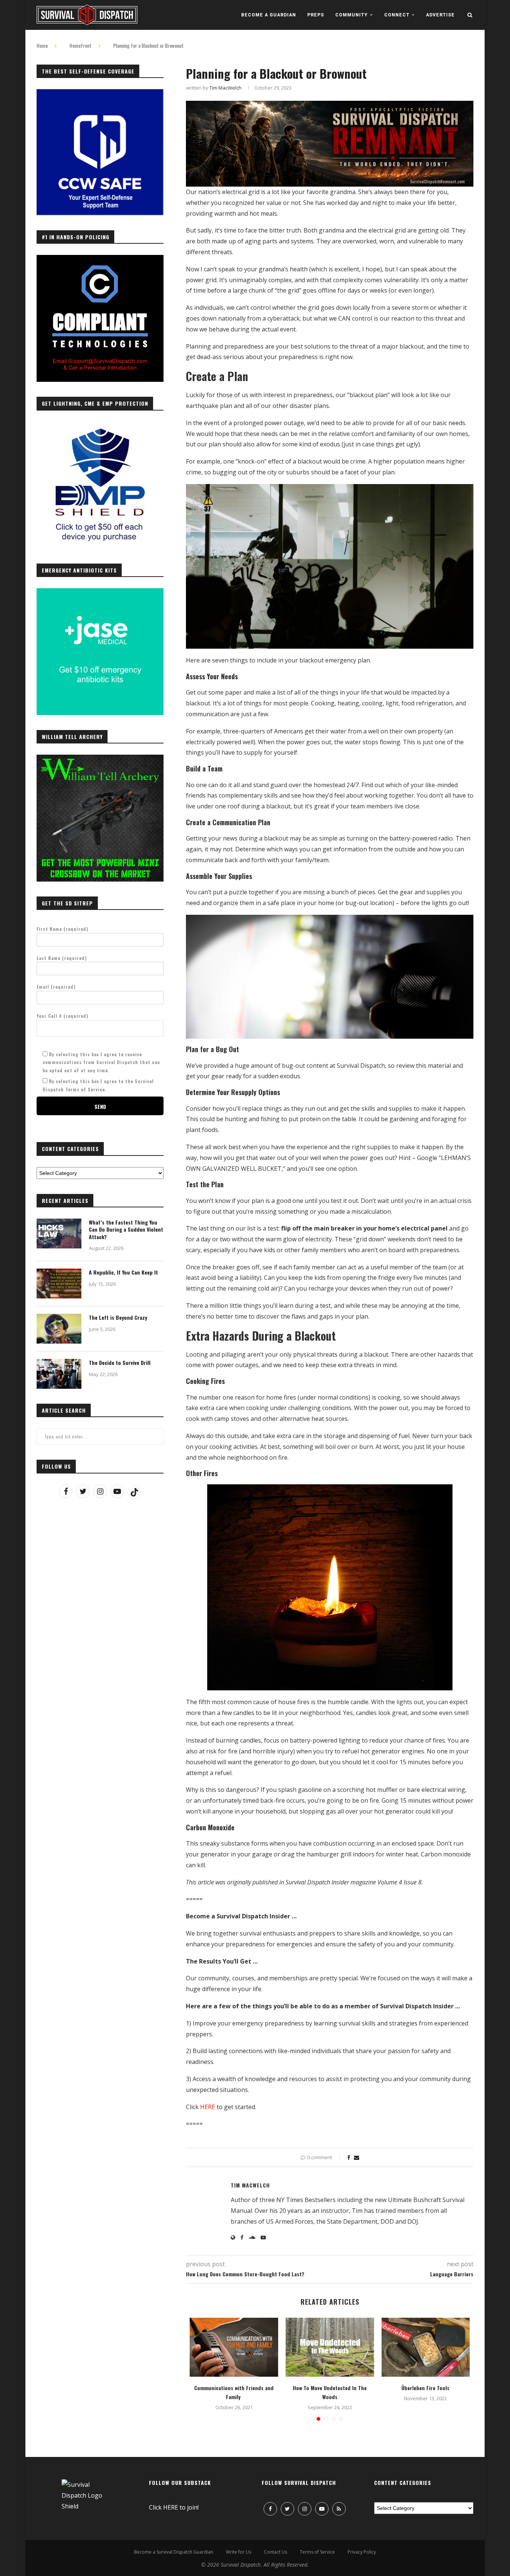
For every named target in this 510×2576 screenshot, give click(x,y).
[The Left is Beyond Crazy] (59, 1329)
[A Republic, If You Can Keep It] (59, 1284)
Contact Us (276, 2552)
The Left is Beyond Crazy (118, 1317)
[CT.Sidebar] (100, 259)
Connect (397, 15)
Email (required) (56, 987)
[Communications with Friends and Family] (234, 2347)
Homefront (80, 46)
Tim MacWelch (226, 88)
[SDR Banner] (330, 106)
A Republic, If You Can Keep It (123, 1272)
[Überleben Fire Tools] (426, 2347)
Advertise (440, 15)
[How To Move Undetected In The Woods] (330, 2347)
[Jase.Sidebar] (100, 592)
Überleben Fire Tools (425, 2388)
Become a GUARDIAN (269, 15)
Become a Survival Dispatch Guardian (174, 2552)
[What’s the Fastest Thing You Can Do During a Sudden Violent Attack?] (59, 1234)
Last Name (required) (62, 958)
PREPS (316, 15)
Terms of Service (317, 2552)
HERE (208, 2107)
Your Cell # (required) (63, 1016)
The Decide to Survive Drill (120, 1363)
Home (42, 46)
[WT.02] (100, 759)
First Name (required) (63, 929)
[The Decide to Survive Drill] (59, 1374)
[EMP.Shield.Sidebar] (100, 426)
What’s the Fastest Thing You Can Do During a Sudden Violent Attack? (126, 1230)
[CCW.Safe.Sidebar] (100, 93)
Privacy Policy (362, 2552)
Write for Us (239, 2552)
